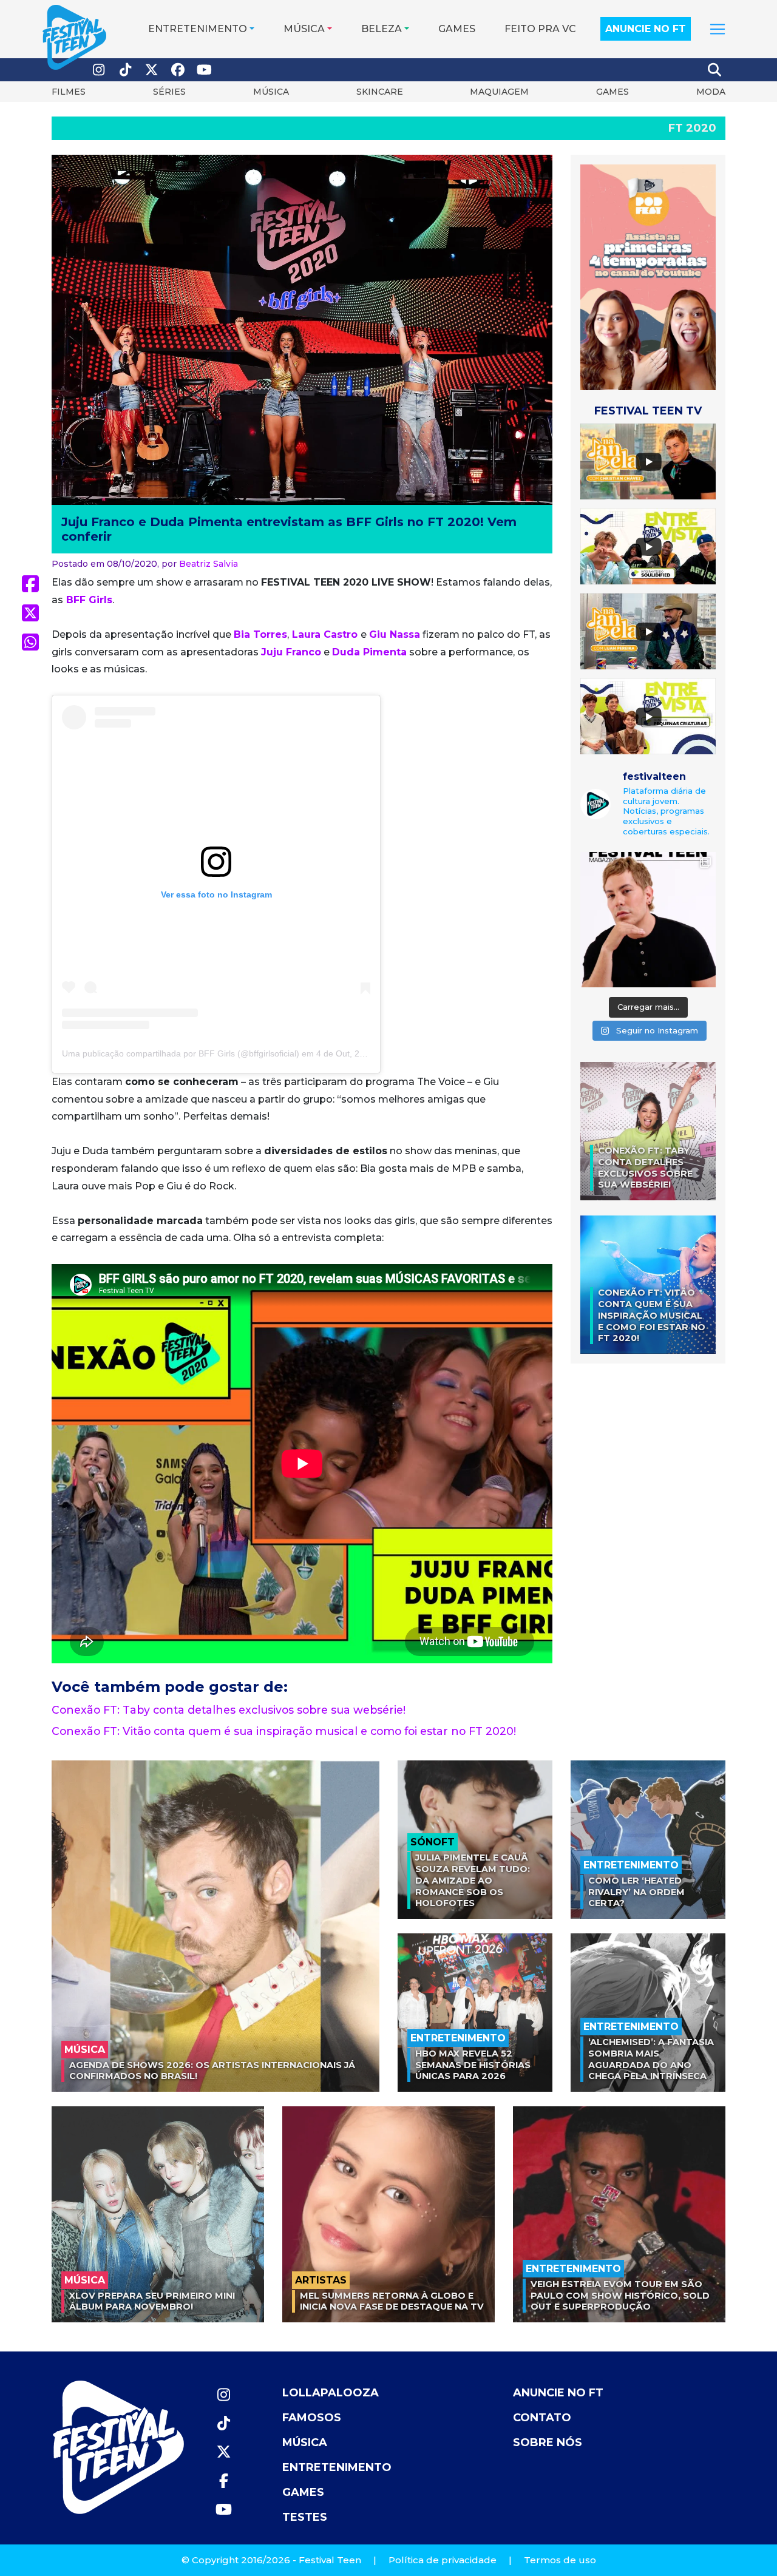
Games (457, 29)
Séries (169, 92)
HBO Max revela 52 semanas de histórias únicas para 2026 (473, 2065)
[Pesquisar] (715, 70)
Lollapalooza (331, 2393)
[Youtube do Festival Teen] (205, 70)
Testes (305, 2517)
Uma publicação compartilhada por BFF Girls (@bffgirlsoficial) (181, 1053)
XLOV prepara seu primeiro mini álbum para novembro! (152, 2301)
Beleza (382, 29)
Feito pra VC (540, 29)
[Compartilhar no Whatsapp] (30, 642)
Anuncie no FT (646, 29)
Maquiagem (499, 92)
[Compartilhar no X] (30, 613)
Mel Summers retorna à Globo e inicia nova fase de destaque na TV (392, 2301)
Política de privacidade (443, 2560)
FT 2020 (692, 128)
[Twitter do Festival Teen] (152, 70)
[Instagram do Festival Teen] (99, 70)
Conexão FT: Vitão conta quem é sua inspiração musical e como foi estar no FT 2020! (284, 1731)
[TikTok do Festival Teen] (126, 70)
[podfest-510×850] (648, 276)
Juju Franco (291, 652)
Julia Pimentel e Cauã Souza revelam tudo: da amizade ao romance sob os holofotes (473, 1880)
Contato (542, 2418)
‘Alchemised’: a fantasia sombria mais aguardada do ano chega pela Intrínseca (651, 2059)
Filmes (69, 92)
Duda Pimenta (369, 652)
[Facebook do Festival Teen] (178, 70)
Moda (711, 92)
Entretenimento (198, 29)
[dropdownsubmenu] (718, 29)
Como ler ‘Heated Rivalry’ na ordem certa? (636, 1892)
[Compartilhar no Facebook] (30, 584)
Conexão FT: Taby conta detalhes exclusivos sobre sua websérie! (229, 1710)
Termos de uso (560, 2560)
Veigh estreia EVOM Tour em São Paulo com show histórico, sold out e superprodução (620, 2295)
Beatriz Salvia (209, 564)
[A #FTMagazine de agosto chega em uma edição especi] (648, 920)
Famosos (312, 2418)
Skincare (380, 92)
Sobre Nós (548, 2442)
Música (304, 29)
